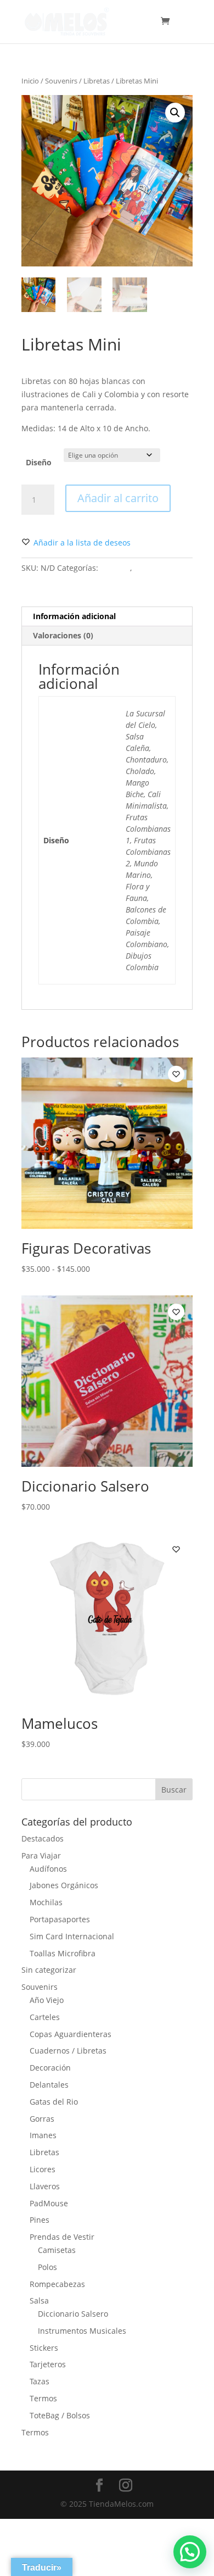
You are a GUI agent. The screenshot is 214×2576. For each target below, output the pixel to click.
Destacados (43, 1838)
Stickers (44, 2348)
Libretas (97, 81)
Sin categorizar (49, 1970)
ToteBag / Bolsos (60, 2415)
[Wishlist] (176, 1074)
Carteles (45, 2017)
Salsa (39, 2300)
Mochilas (46, 1902)
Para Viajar (41, 1856)
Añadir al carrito (118, 498)
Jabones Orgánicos (64, 1885)
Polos (47, 2267)
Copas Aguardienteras (71, 2034)
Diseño (39, 462)
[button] (175, 113)
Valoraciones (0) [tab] (63, 635)
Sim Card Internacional (72, 1936)
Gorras (42, 2119)
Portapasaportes (60, 1919)
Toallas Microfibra (63, 1953)
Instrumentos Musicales (82, 2331)
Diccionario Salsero (73, 2314)
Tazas (40, 2381)
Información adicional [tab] (74, 616)
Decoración (50, 2068)
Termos (43, 2398)
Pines (40, 2220)
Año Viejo (47, 2000)
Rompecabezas (57, 2284)
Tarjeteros (48, 2364)
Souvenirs (61, 81)
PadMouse (49, 2203)
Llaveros (45, 2186)
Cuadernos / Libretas (68, 2051)
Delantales (49, 2085)
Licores (43, 2169)
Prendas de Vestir (62, 2237)
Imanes (43, 2135)
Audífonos (48, 1869)
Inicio (30, 81)
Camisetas (57, 2250)
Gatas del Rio (54, 2102)
